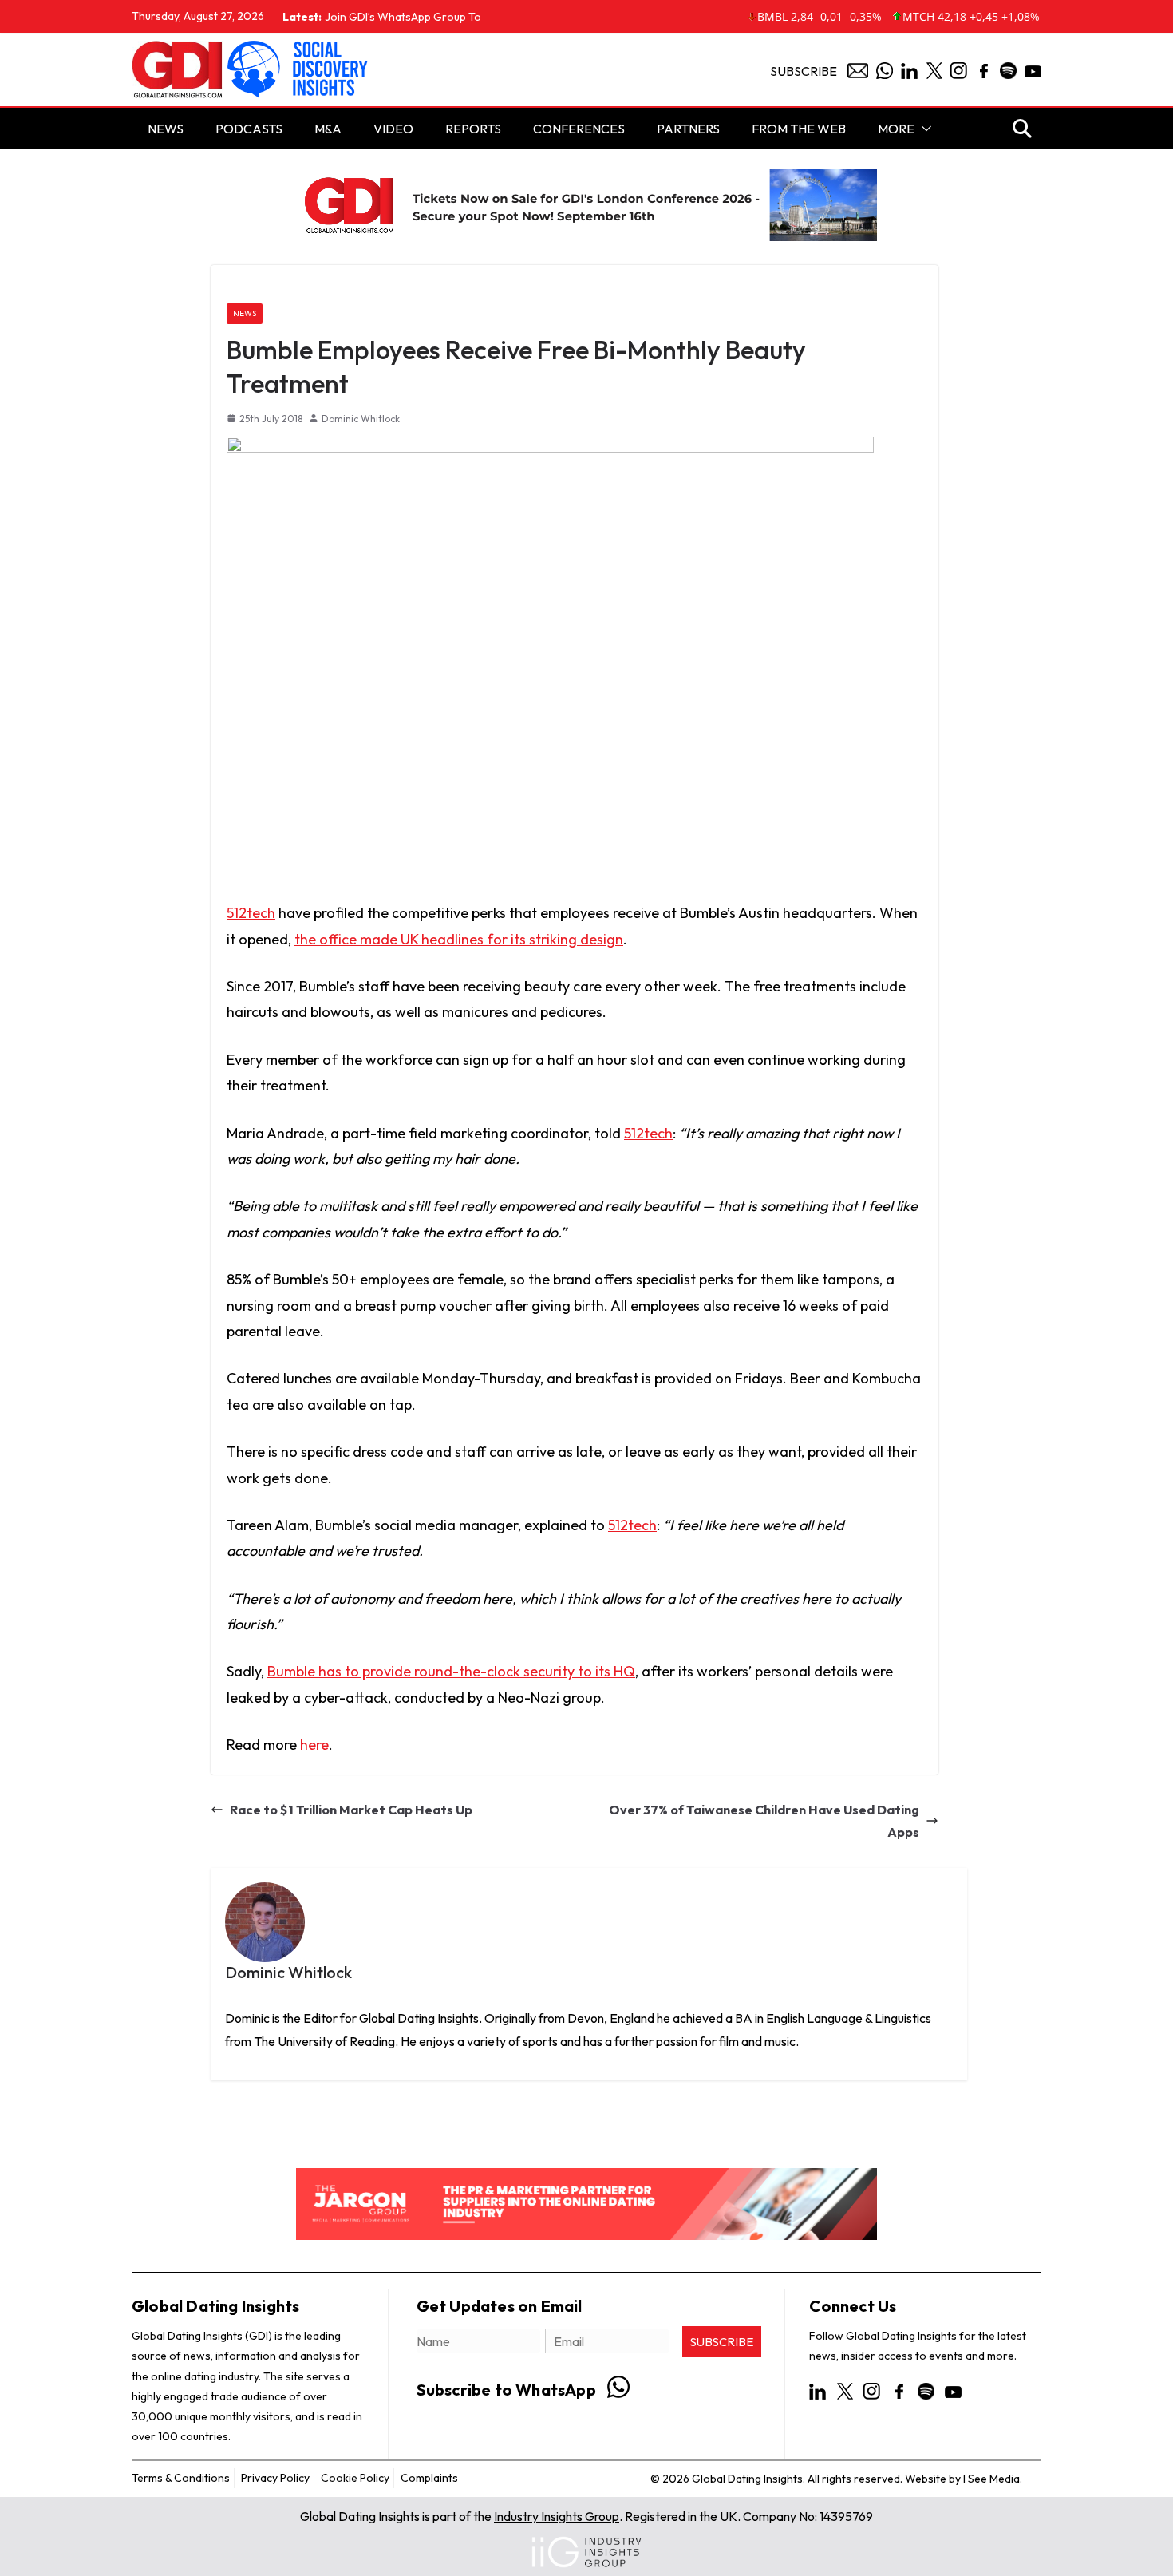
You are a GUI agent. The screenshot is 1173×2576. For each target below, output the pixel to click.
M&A (328, 129)
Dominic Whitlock (361, 419)
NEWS (166, 129)
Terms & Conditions (181, 2478)
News (245, 313)
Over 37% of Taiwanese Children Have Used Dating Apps (764, 1821)
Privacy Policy (275, 2478)
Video (393, 129)
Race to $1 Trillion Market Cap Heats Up (351, 1810)
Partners (688, 129)
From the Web (799, 129)
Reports (473, 129)
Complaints (429, 2478)
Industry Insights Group (557, 2516)
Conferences (579, 129)
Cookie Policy (355, 2478)
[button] (923, 129)
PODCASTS (249, 129)
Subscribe (804, 71)
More (896, 129)
